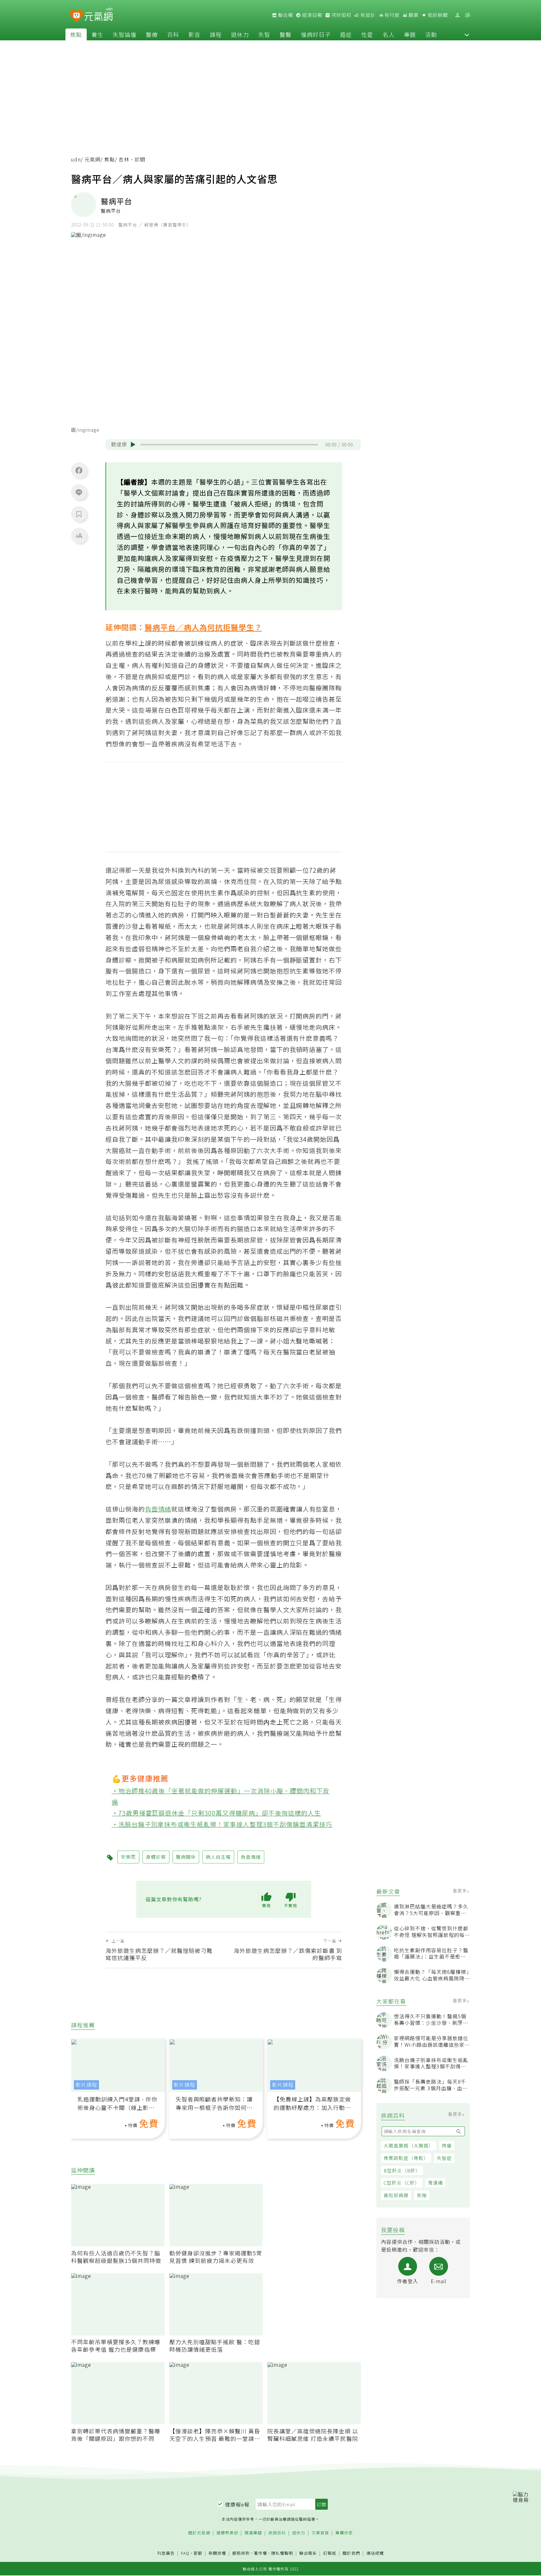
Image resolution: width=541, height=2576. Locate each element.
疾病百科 (277, 2533)
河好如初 (341, 15)
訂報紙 (330, 2553)
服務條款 (241, 2553)
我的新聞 (437, 15)
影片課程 (86, 2085)
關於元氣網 (199, 2533)
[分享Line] (79, 492)
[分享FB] (79, 470)
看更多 (460, 1891)
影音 (194, 34)
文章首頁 (320, 2533)
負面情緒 (158, 1509)
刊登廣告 (166, 2553)
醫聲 (286, 34)
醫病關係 (186, 1857)
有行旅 (391, 15)
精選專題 (253, 2533)
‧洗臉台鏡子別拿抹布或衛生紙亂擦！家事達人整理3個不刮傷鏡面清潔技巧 (222, 1824)
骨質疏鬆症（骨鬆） (406, 2158)
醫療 (152, 34)
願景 (413, 15)
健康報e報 (237, 2504)
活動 (431, 34)
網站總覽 (375, 2553)
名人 (389, 34)
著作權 (260, 2553)
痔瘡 (447, 2145)
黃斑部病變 (396, 2195)
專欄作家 (344, 2533)
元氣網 (93, 159)
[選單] (467, 15)
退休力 (240, 34)
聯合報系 (308, 2553)
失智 (264, 34)
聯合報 (285, 15)
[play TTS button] (133, 445)
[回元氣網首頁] (98, 15)
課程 (216, 34)
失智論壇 (125, 34)
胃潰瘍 (435, 2183)
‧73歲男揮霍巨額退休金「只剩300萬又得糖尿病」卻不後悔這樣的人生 (216, 1813)
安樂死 (128, 1857)
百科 (173, 34)
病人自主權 (218, 1857)
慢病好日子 (316, 34)
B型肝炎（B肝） (402, 2170)
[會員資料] (457, 15)
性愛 (367, 34)
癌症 (346, 34)
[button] (467, 34)
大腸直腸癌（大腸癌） (409, 2145)
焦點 (76, 34)
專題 (410, 34)
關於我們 (351, 2553)
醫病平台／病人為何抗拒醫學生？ (203, 627)
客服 (198, 2553)
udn (76, 159)
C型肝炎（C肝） (402, 2183)
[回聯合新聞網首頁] (77, 16)
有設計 (367, 15)
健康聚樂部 (227, 2533)
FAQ (185, 2553)
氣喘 (422, 2195)
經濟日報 (312, 15)
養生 (97, 34)
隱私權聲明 (282, 2553)
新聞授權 (217, 2553)
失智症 (444, 2158)
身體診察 (156, 1857)
